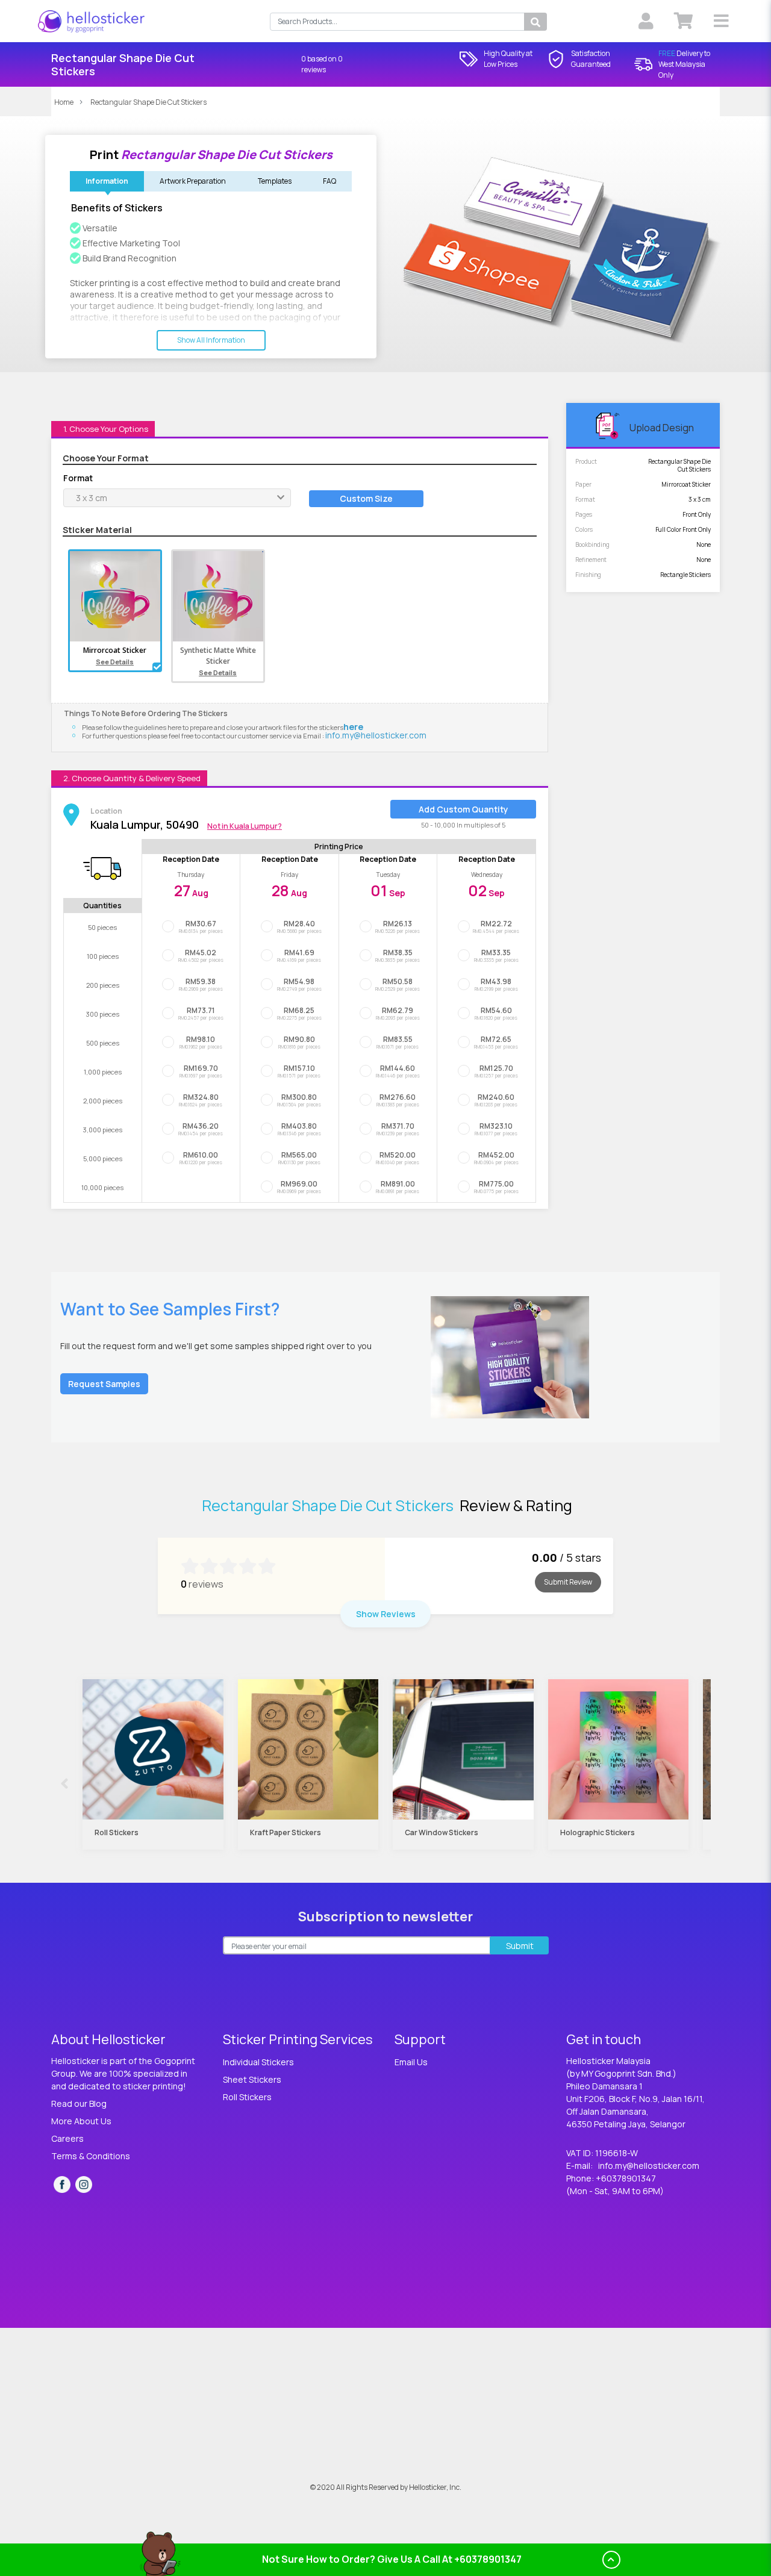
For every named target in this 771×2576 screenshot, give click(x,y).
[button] (721, 21)
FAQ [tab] (329, 181)
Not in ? (245, 826)
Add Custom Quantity (464, 809)
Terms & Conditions (91, 2156)
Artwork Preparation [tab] (193, 181)
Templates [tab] (275, 181)
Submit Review (568, 1582)
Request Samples (104, 1384)
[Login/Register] (645, 21)
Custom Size (366, 498)
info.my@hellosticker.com (376, 735)
